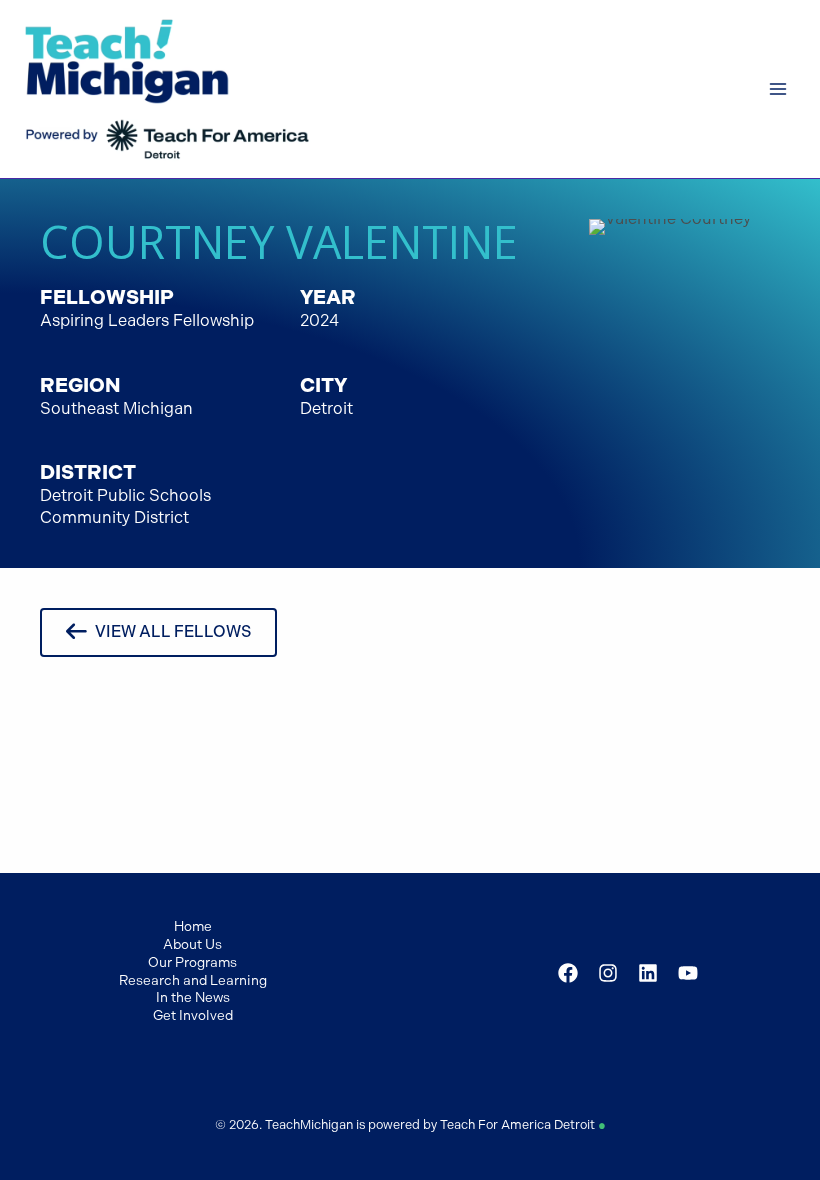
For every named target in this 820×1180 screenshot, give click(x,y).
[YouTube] (688, 973)
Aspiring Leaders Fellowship (147, 320)
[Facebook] (568, 973)
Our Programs (192, 962)
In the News (193, 997)
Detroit (326, 408)
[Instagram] (608, 973)
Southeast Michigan (116, 408)
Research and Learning (193, 980)
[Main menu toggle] (777, 89)
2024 (319, 320)
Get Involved (193, 1015)
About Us (192, 944)
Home (193, 926)
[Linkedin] (648, 973)
